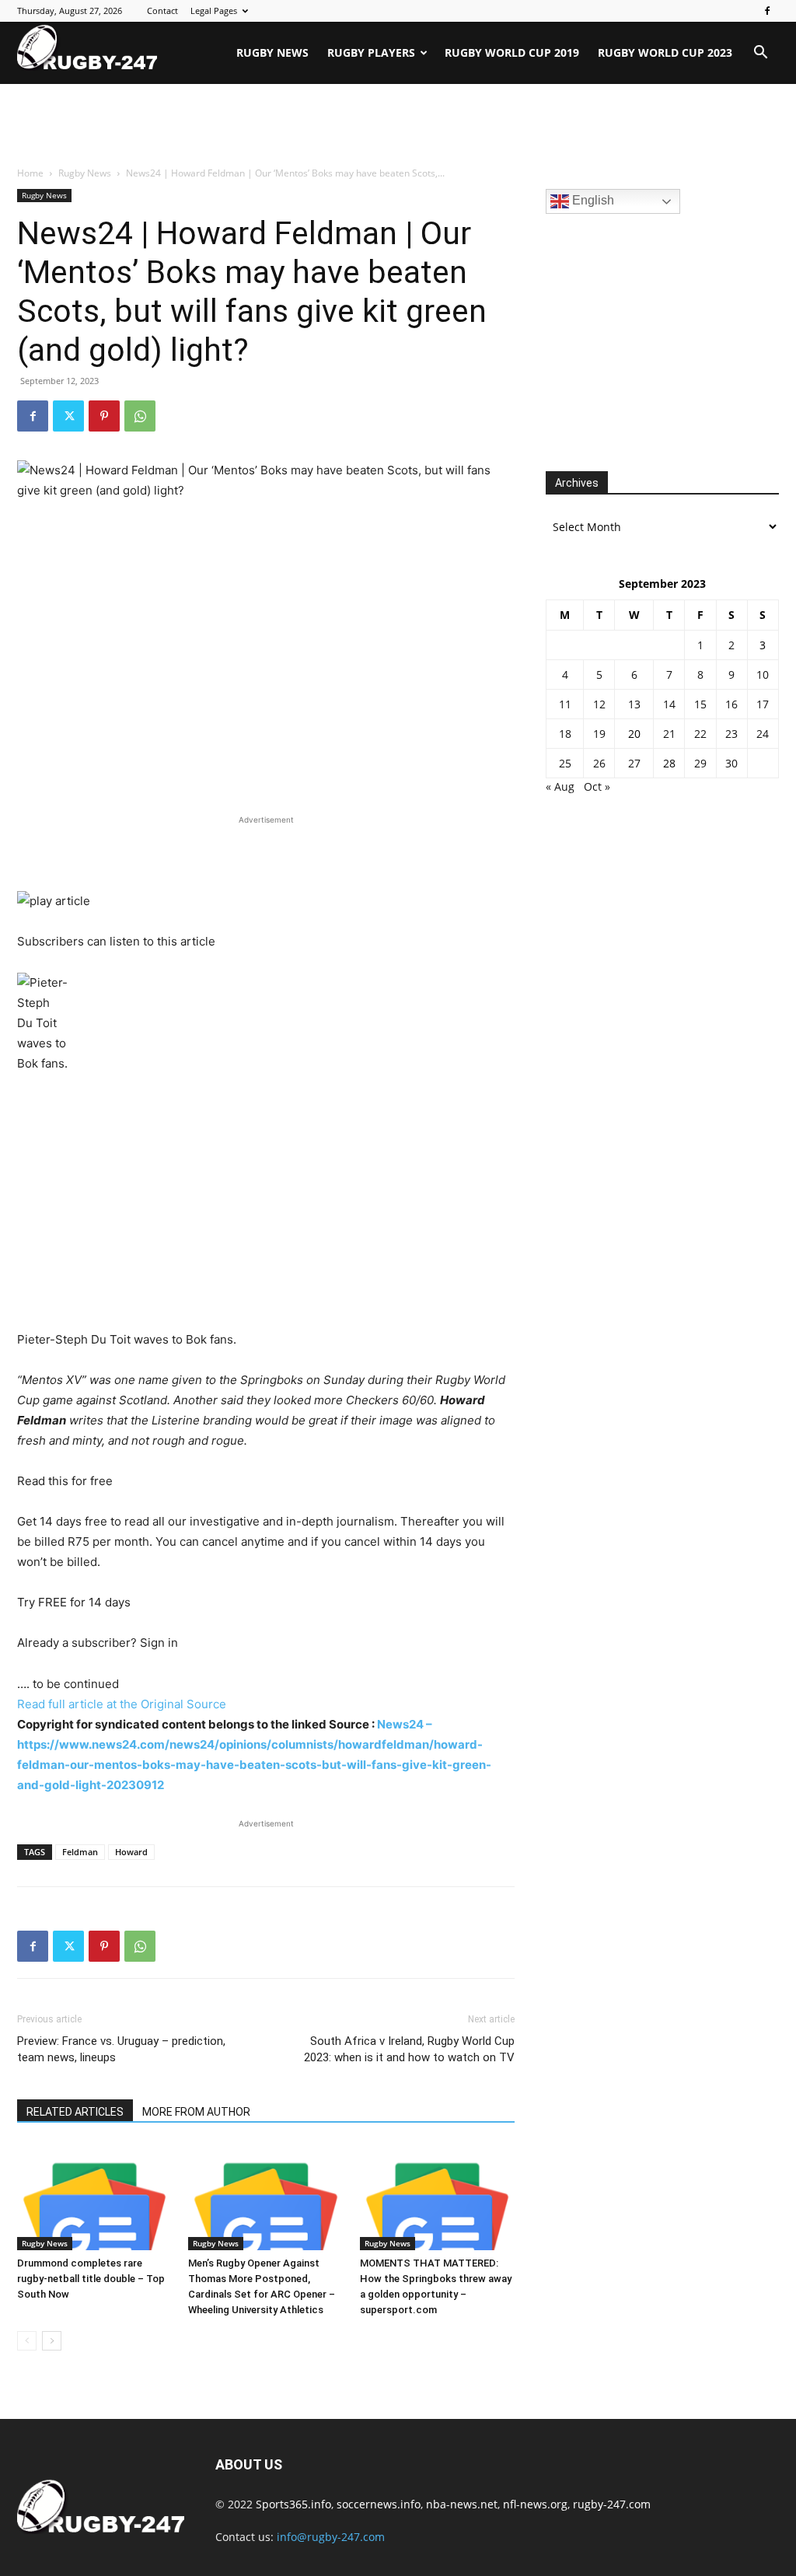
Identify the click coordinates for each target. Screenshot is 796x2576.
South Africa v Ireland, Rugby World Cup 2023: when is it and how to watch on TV (409, 2049)
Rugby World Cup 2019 (512, 52)
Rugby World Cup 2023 (665, 52)
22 (700, 734)
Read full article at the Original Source (122, 1704)
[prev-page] (27, 2341)
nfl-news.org (535, 2504)
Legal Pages (214, 10)
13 (634, 704)
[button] (760, 54)
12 (599, 704)
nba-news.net (462, 2504)
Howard (131, 1852)
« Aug (560, 786)
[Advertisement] (398, 126)
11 (565, 704)
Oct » (597, 786)
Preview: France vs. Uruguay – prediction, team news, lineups (121, 2049)
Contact (162, 10)
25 (565, 763)
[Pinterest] (104, 416)
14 (669, 704)
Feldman (80, 1852)
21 (669, 734)
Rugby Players (371, 52)
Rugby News (272, 52)
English (592, 200)
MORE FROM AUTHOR (196, 2112)
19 (599, 734)
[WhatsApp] (140, 416)
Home (30, 173)
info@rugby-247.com (331, 2537)
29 (700, 763)
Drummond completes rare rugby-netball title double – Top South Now (91, 2279)
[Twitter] (68, 416)
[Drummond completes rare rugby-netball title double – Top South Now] (94, 2197)
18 (565, 734)
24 (763, 734)
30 (731, 763)
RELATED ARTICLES (75, 2112)
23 (731, 734)
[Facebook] (767, 11)
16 (731, 704)
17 (763, 704)
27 (634, 763)
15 (700, 704)
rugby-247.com (612, 2504)
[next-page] (52, 2341)
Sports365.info (293, 2504)
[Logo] (87, 47)
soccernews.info (379, 2504)
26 (599, 763)
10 (763, 675)
